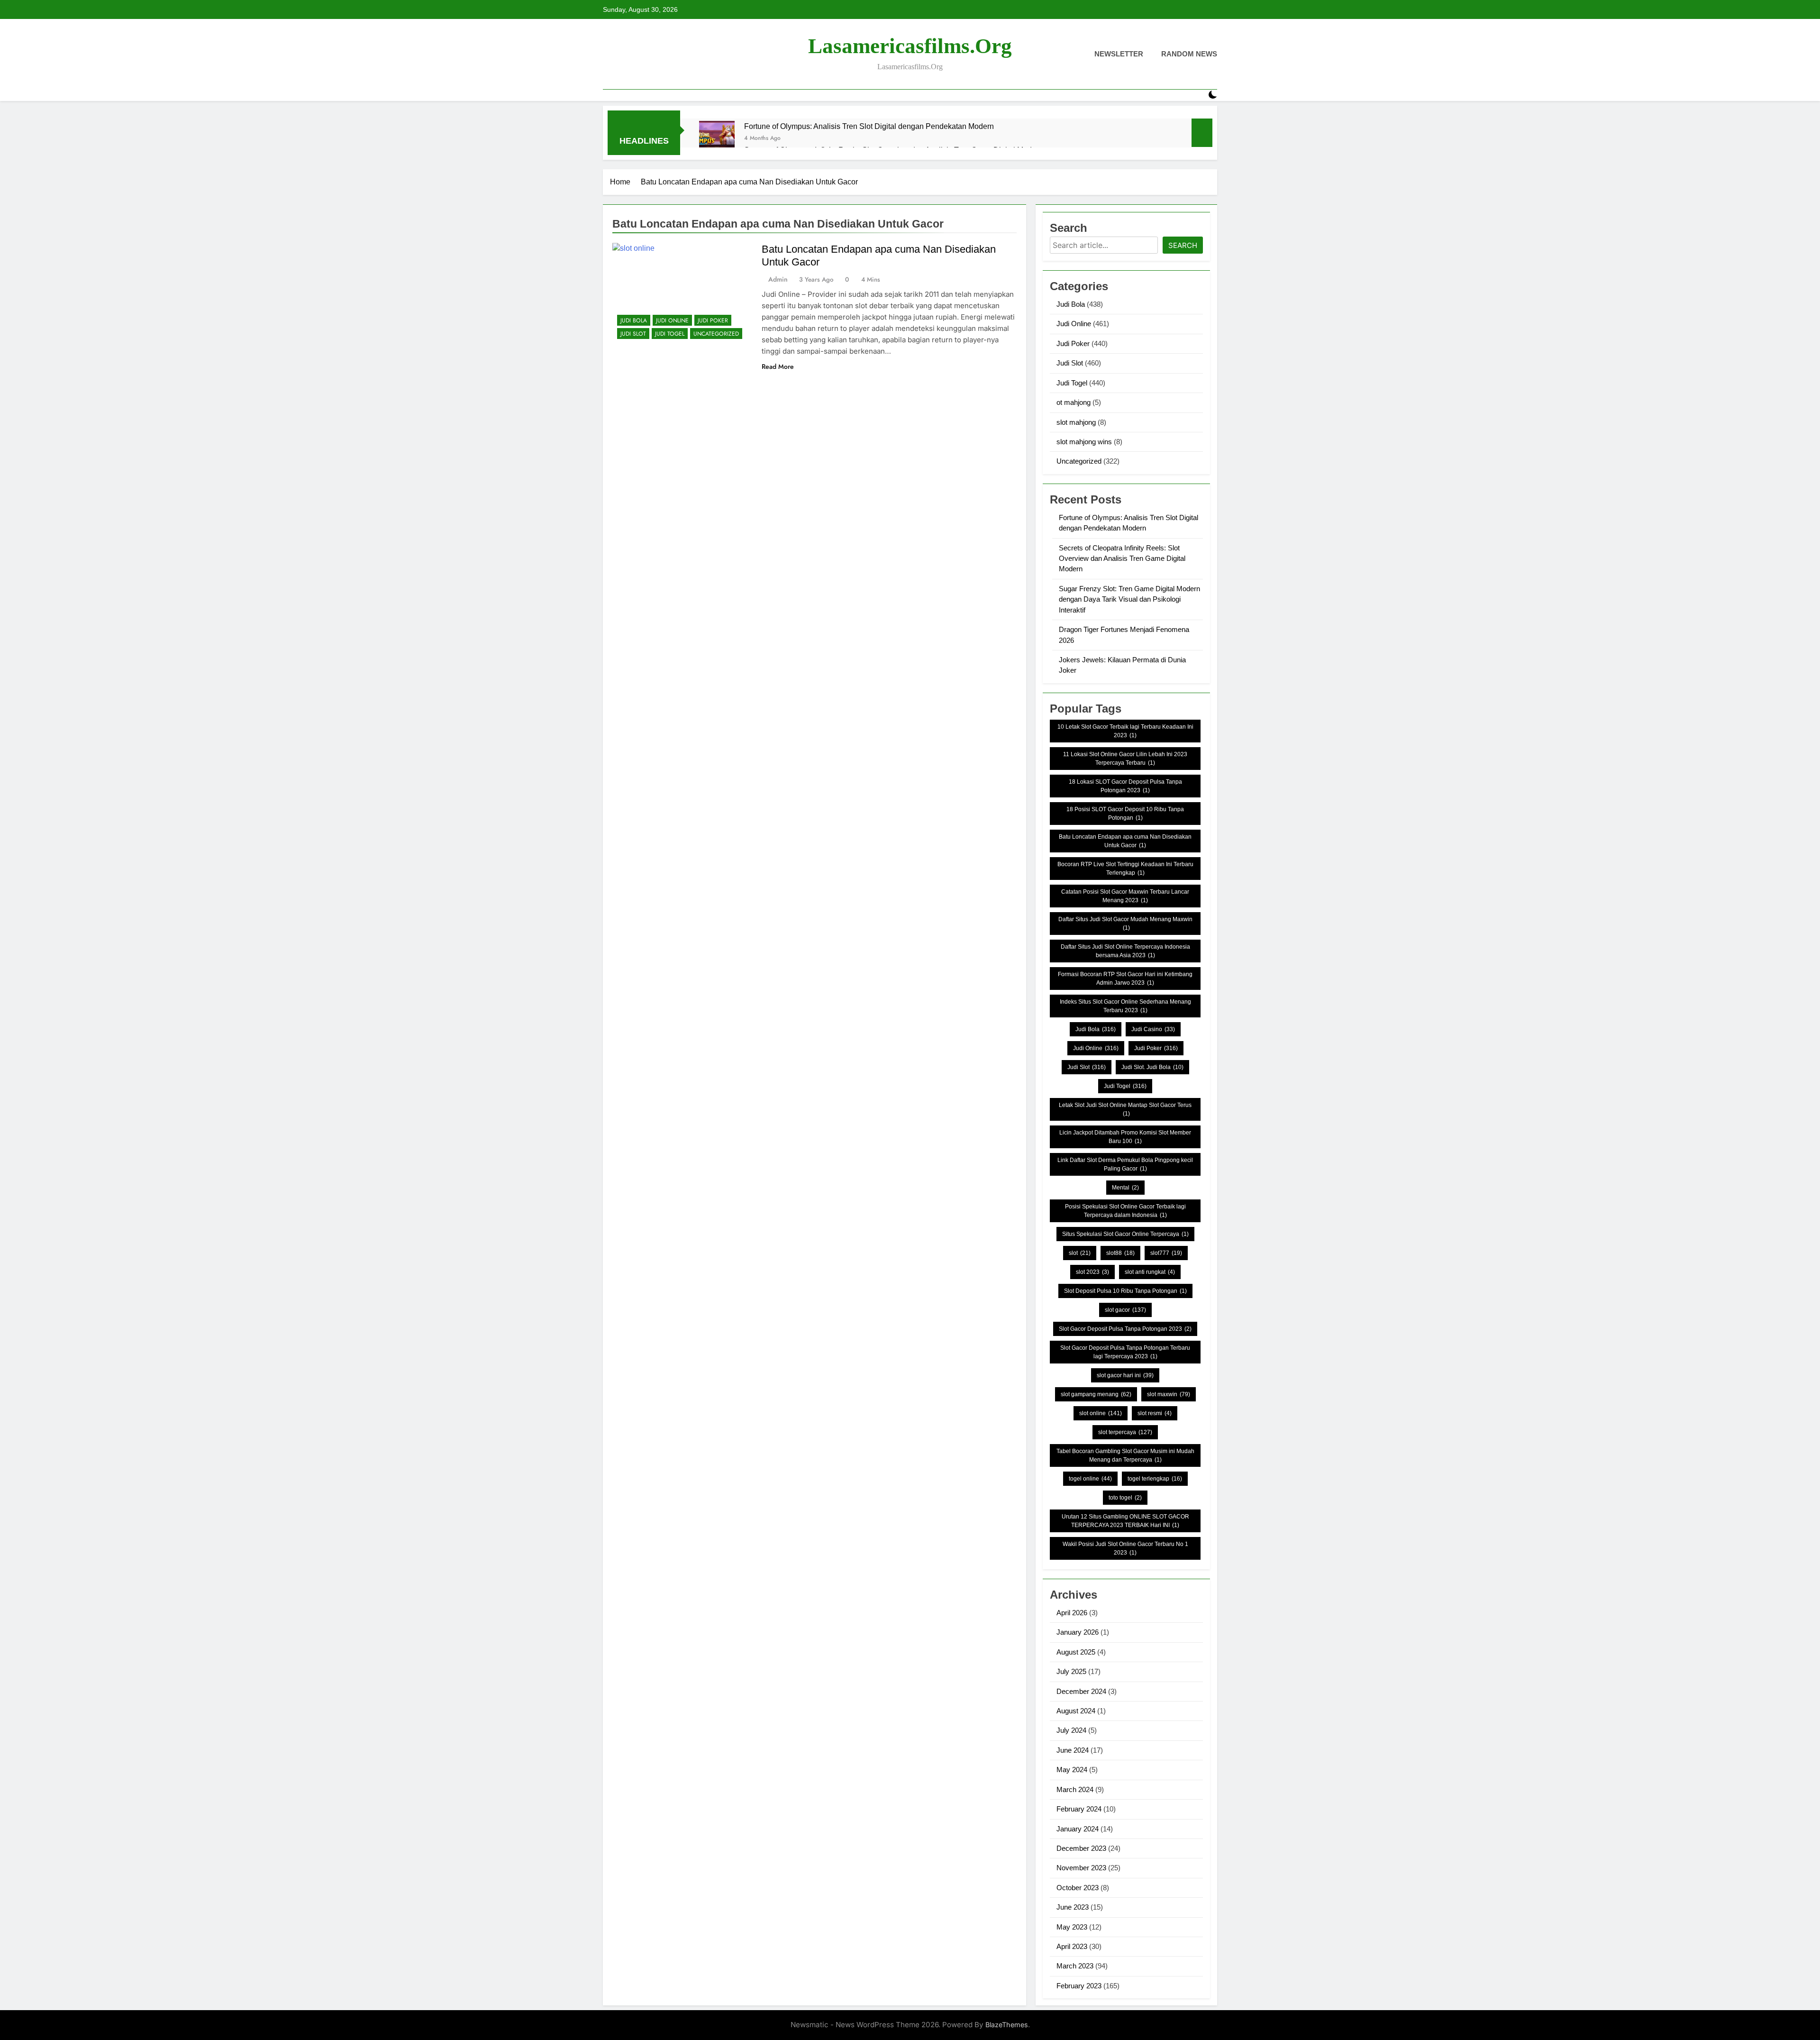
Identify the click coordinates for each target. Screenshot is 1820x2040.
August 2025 (1076, 1652)
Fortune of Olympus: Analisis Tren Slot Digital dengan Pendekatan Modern (869, 126)
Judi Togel (670, 334)
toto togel (1125, 1498)
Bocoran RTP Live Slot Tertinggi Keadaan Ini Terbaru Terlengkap (1125, 869)
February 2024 (1079, 1809)
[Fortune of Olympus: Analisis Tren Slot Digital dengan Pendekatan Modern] (717, 139)
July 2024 (1071, 1730)
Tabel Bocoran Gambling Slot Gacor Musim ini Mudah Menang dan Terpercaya (1125, 1455)
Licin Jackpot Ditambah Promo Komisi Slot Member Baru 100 (1125, 1137)
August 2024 (1076, 1711)
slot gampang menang (1096, 1394)
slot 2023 (1092, 1272)
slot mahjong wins (1084, 442)
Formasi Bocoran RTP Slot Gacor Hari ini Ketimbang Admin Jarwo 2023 (1125, 979)
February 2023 (1079, 1986)
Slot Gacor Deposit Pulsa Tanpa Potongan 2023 (1125, 1329)
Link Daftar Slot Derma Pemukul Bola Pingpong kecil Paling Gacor (1125, 1164)
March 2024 (1075, 1789)
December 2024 (1081, 1691)
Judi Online (672, 320)
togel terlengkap (1155, 1479)
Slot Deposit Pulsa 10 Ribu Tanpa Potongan (1125, 1291)
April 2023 (1072, 1946)
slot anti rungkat (1150, 1272)
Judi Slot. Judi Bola (1152, 1067)
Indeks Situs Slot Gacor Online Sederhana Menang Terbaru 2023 (1125, 1006)
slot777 (1166, 1253)
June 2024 (1073, 1750)
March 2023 (1075, 1966)
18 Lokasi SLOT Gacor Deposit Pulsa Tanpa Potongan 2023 (1125, 786)
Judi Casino (1153, 1029)
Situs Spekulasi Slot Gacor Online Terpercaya (1125, 1234)
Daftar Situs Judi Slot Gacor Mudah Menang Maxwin (1125, 924)
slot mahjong (1076, 422)
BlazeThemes (1007, 2025)
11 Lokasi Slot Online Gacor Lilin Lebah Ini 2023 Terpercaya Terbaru (1125, 759)
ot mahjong (1074, 402)
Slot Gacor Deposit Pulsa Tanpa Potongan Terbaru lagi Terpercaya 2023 (1125, 1352)
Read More (778, 366)
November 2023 (1081, 1868)
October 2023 (1078, 1888)
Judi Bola (634, 320)
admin (778, 279)
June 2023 (1073, 1907)
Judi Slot (633, 334)
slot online (1101, 1413)
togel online (1090, 1479)
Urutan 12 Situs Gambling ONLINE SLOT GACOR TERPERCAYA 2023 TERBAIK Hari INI (1125, 1521)
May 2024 (1072, 1770)
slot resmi (1155, 1413)
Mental (1125, 1188)
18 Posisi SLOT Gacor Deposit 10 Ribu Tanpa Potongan (1125, 814)
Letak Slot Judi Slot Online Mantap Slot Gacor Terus (1125, 1109)
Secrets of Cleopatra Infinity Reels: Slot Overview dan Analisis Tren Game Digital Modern (1122, 558)
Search (1183, 245)
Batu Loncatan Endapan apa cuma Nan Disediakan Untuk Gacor (1125, 841)
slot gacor (1125, 1310)
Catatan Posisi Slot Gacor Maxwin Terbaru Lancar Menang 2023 (1125, 896)
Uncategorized (716, 334)
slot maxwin (1169, 1394)
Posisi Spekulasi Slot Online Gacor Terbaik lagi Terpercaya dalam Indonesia (1125, 1211)
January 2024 (1078, 1829)
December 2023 (1081, 1848)
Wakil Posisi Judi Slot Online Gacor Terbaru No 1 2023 (1125, 1548)
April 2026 (1072, 1613)
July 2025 (1071, 1671)
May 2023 (1072, 1927)
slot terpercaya (1125, 1432)
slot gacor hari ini (1125, 1375)
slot (1080, 1253)
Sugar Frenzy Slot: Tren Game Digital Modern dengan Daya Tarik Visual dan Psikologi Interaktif (1129, 599)
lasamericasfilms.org (910, 46)
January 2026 (1078, 1632)
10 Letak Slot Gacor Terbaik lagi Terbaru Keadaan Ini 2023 (1125, 731)
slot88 (1120, 1253)
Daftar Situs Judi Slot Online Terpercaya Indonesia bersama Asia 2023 (1125, 951)
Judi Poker (713, 320)
